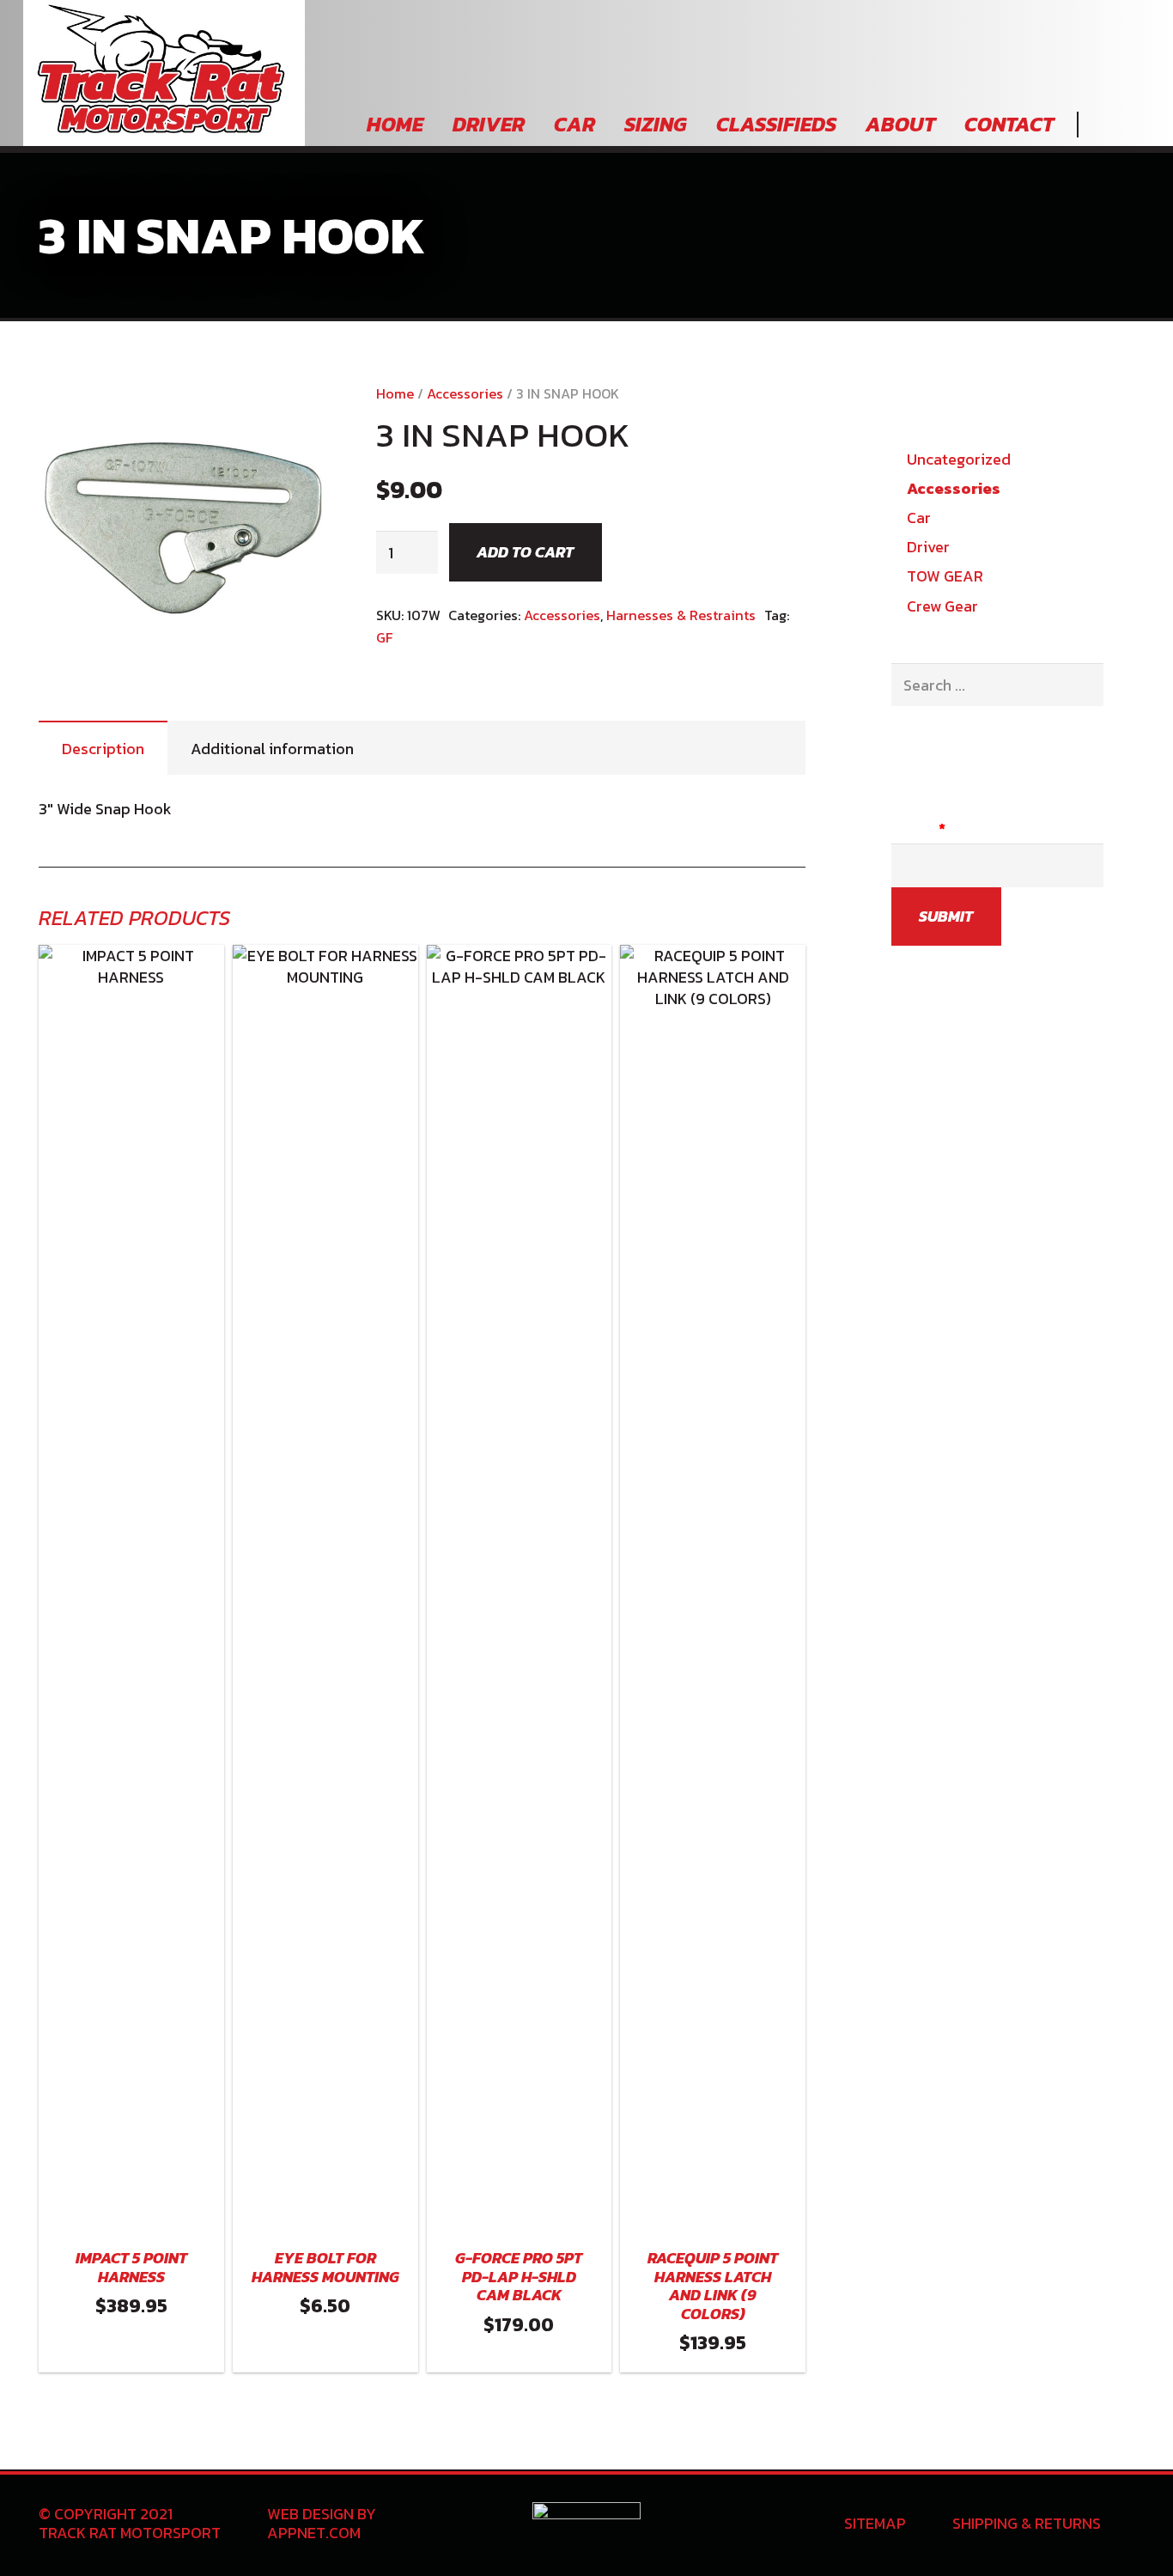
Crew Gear (942, 606)
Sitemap (875, 2523)
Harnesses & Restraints (681, 615)
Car (919, 518)
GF (384, 637)
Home (395, 393)
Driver (928, 547)
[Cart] (1130, 125)
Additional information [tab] (272, 749)
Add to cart (525, 552)
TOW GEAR (945, 576)
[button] (299, 414)
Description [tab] (103, 749)
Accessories (465, 393)
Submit (946, 916)
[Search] (1099, 125)
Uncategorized (959, 459)
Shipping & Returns (1027, 2523)
